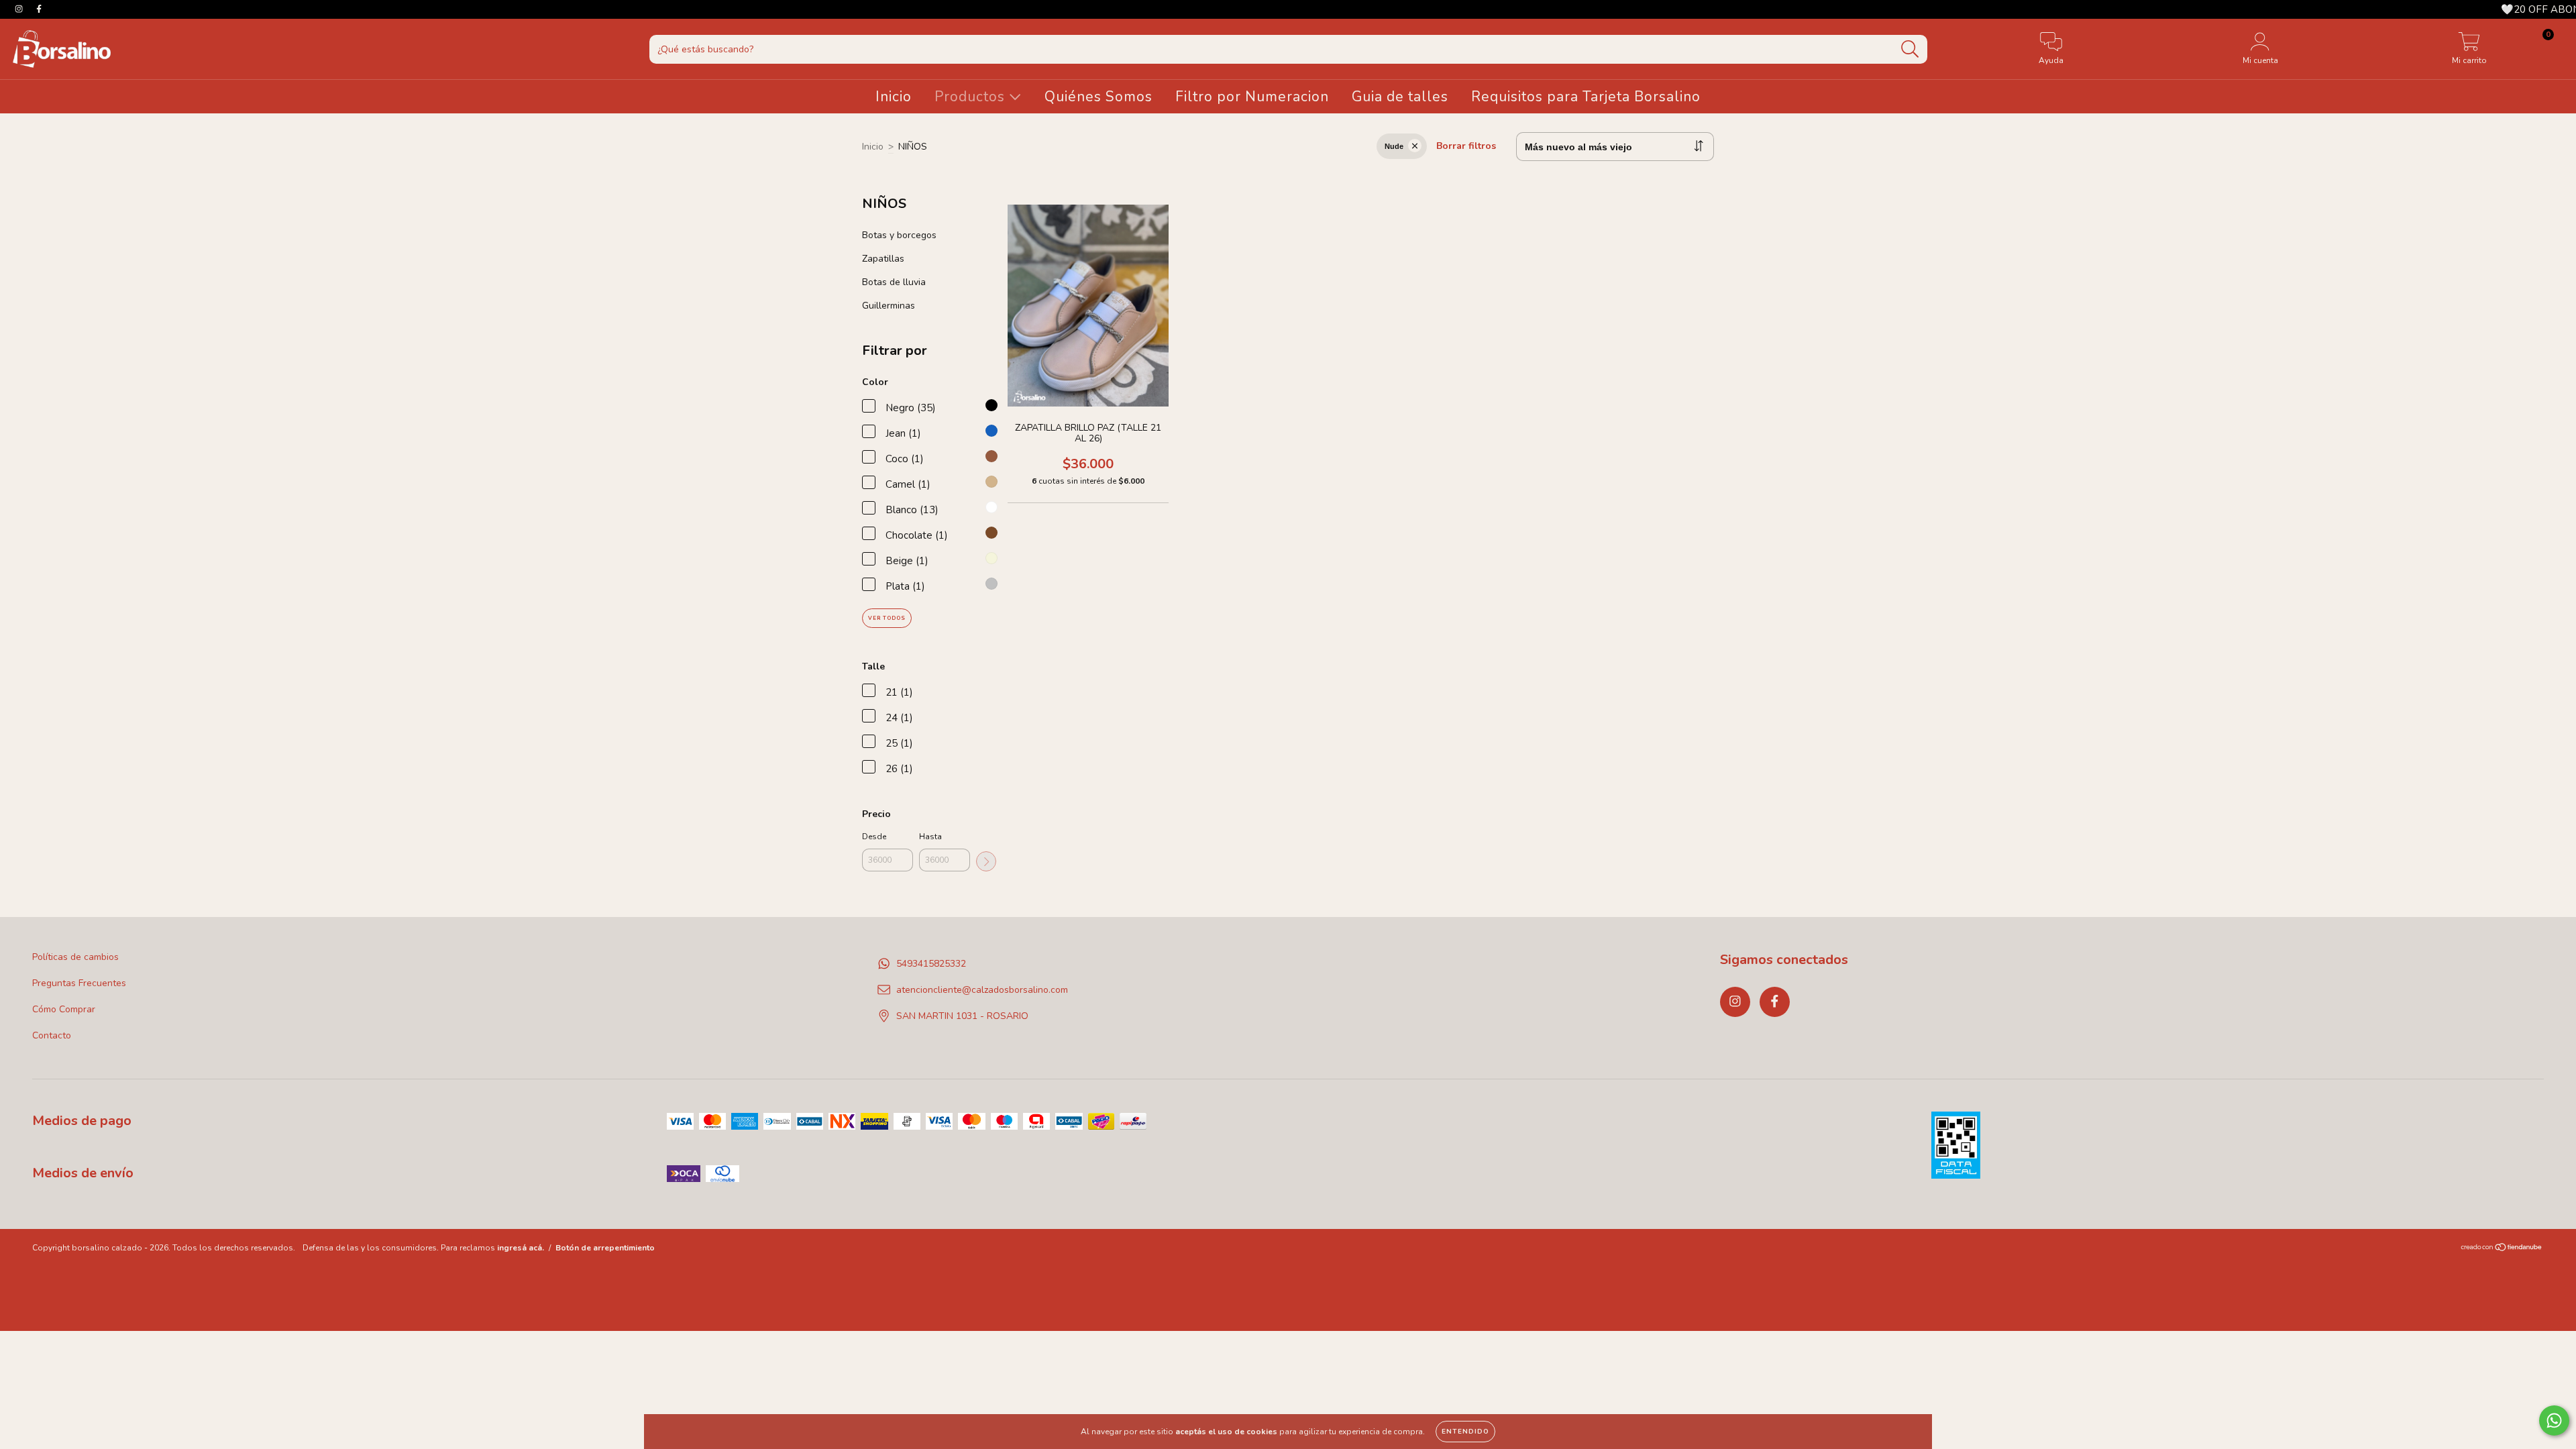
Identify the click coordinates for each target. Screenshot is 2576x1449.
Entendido (1465, 1432)
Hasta (930, 837)
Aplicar (986, 861)
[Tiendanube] (2502, 1249)
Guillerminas (889, 306)
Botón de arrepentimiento (605, 1248)
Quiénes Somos (1098, 97)
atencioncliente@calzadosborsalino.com (982, 990)
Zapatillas (883, 259)
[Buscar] (1910, 49)
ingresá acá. (521, 1248)
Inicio (894, 97)
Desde (874, 837)
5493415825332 (931, 964)
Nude (1394, 146)
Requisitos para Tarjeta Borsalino (1586, 97)
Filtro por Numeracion (1252, 97)
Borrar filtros (1466, 146)
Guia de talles (1400, 97)
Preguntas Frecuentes (79, 983)
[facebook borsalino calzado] (39, 9)
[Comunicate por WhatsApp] (2554, 1420)
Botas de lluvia (894, 282)
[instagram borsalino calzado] (20, 9)
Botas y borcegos (899, 235)
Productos (972, 97)
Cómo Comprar (64, 1009)
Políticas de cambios (75, 957)
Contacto (52, 1035)
